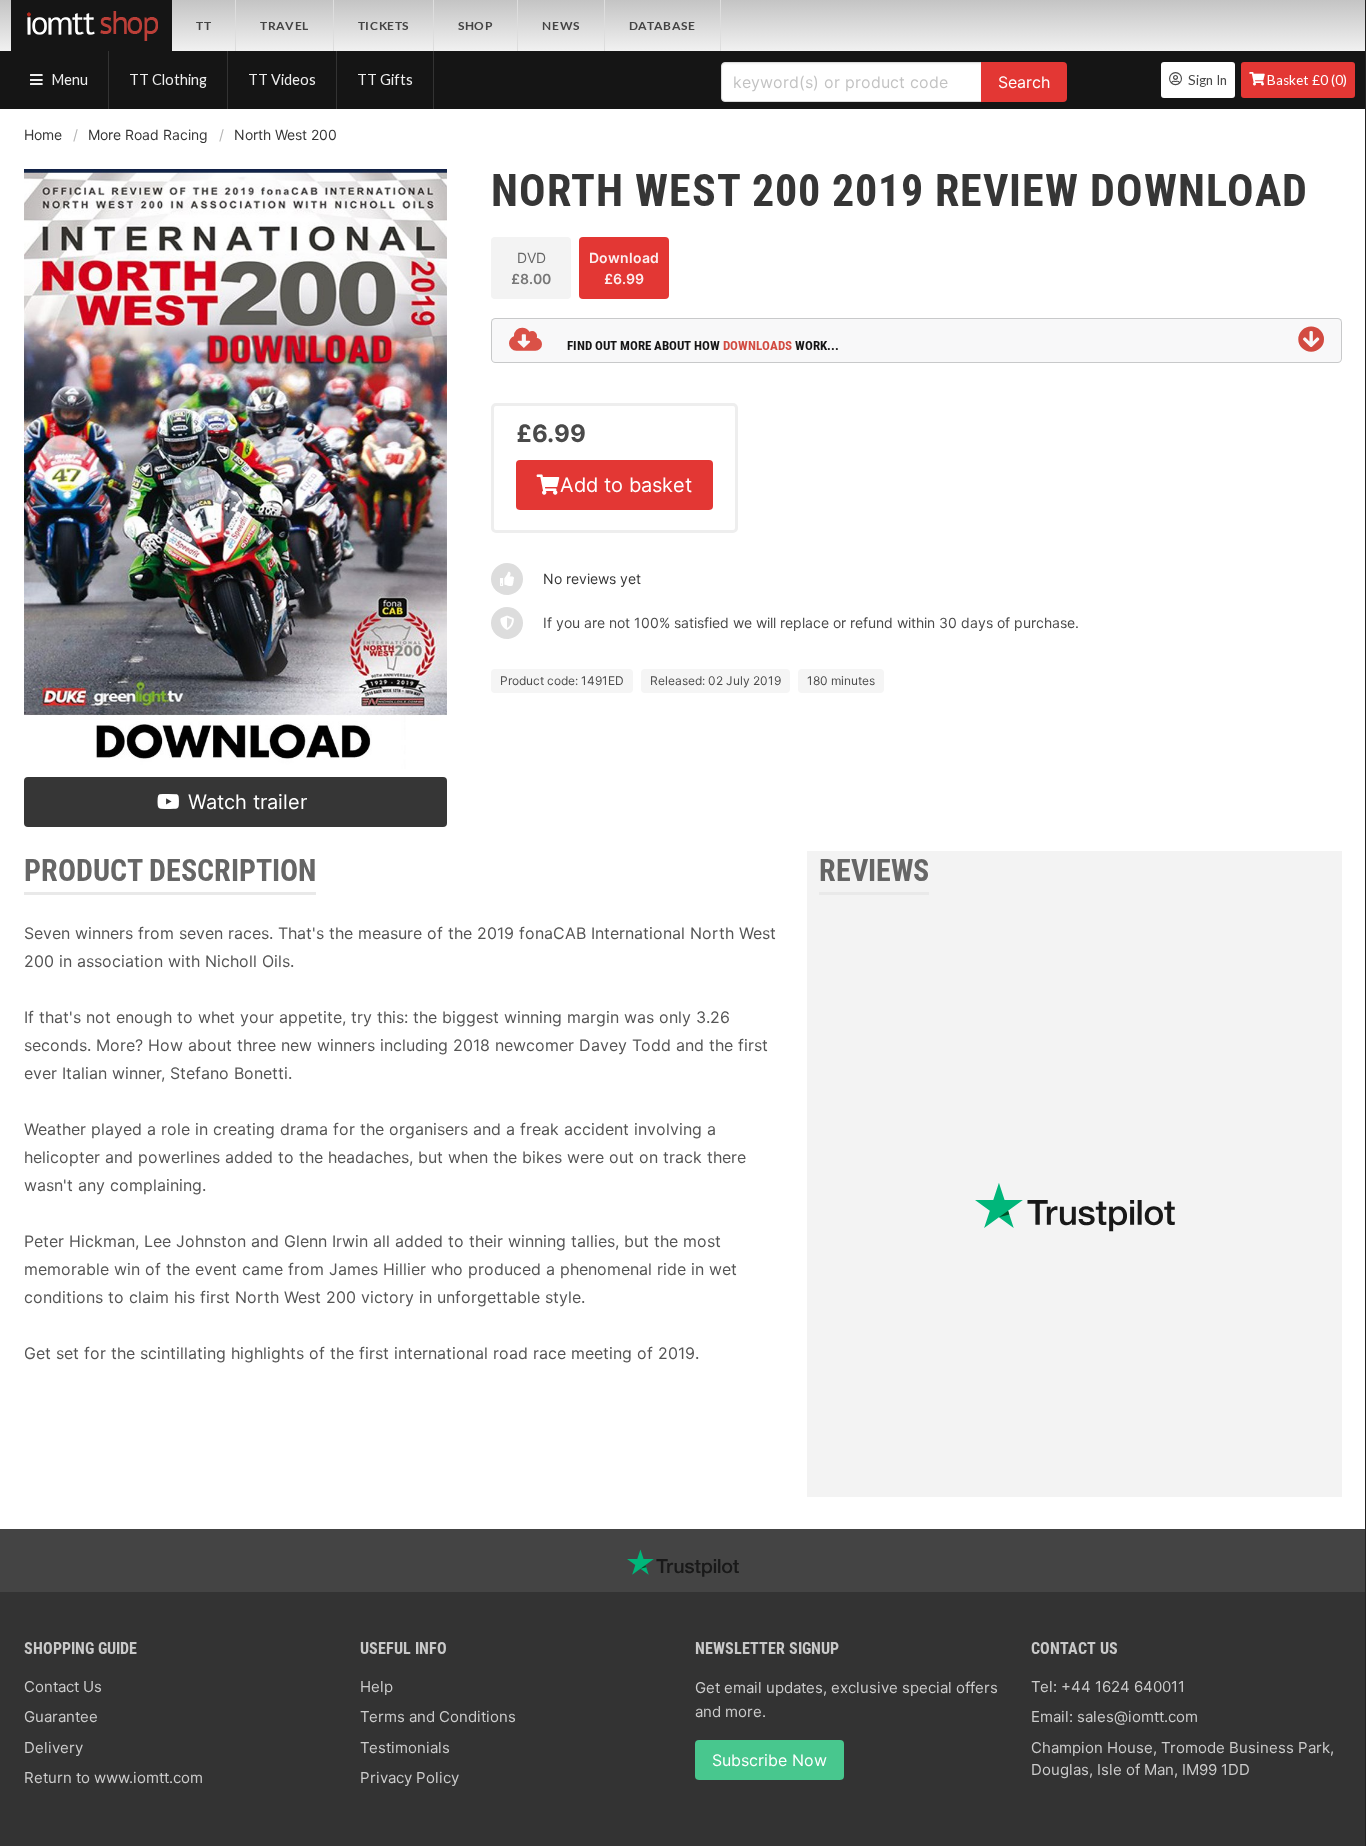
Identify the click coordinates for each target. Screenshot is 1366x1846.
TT (203, 25)
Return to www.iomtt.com (113, 1777)
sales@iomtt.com (1137, 1716)
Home (43, 134)
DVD (531, 268)
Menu (68, 79)
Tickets (383, 25)
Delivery (53, 1747)
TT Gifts (385, 79)
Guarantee (61, 1716)
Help (376, 1686)
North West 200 (285, 134)
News (560, 25)
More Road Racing (148, 134)
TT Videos (282, 79)
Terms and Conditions (438, 1716)
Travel (284, 25)
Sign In (1204, 80)
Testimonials (405, 1747)
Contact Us (63, 1686)
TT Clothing (168, 79)
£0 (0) (1307, 80)
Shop (475, 25)
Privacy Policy (409, 1777)
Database (662, 25)
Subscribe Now (769, 1760)
